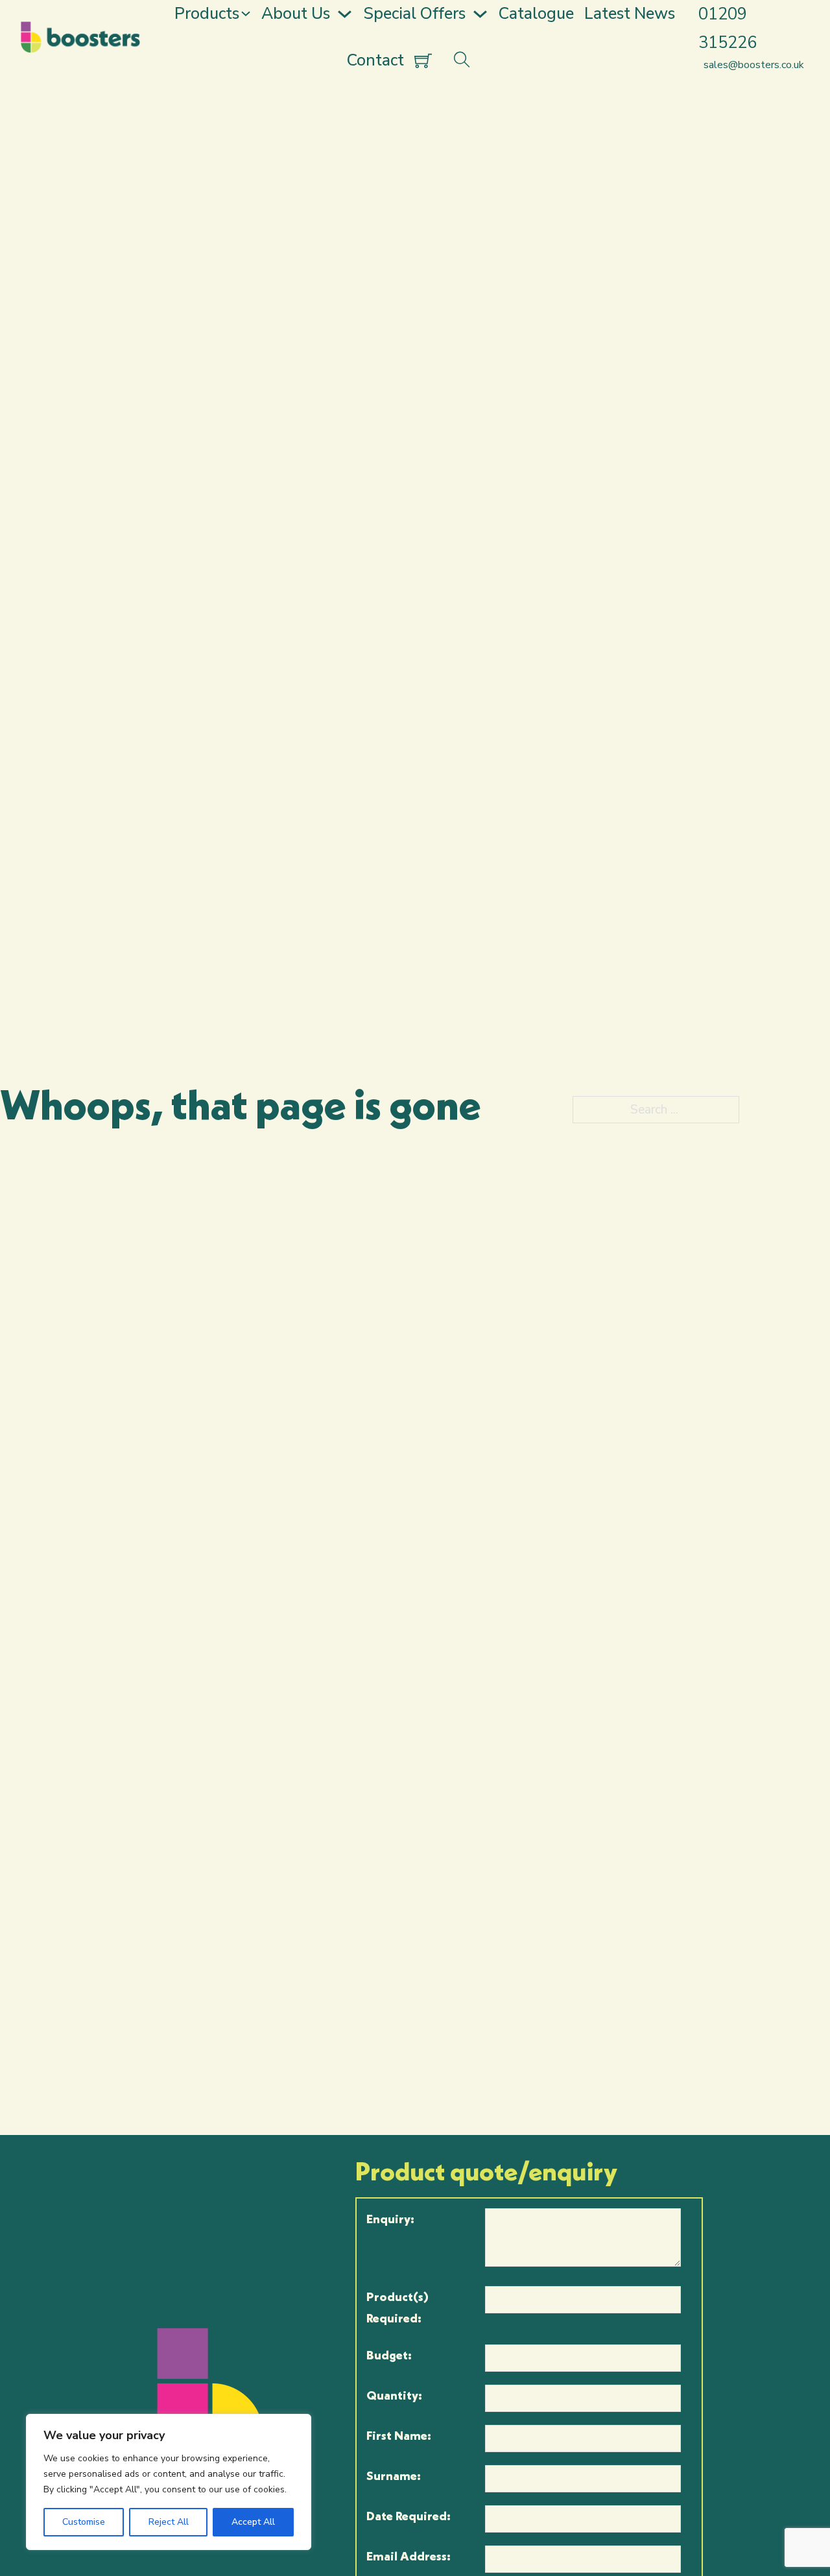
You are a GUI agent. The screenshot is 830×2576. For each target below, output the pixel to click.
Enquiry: (390, 2219)
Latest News (630, 14)
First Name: (399, 2435)
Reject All (169, 2522)
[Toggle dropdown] (246, 14)
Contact (375, 60)
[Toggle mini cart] (423, 61)
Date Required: (409, 2516)
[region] (169, 2482)
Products (207, 14)
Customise (84, 2522)
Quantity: (394, 2395)
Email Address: (409, 2556)
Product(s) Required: (397, 2307)
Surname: (394, 2475)
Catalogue (536, 14)
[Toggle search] (462, 61)
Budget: (389, 2355)
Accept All (253, 2522)
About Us (296, 14)
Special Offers (414, 14)
